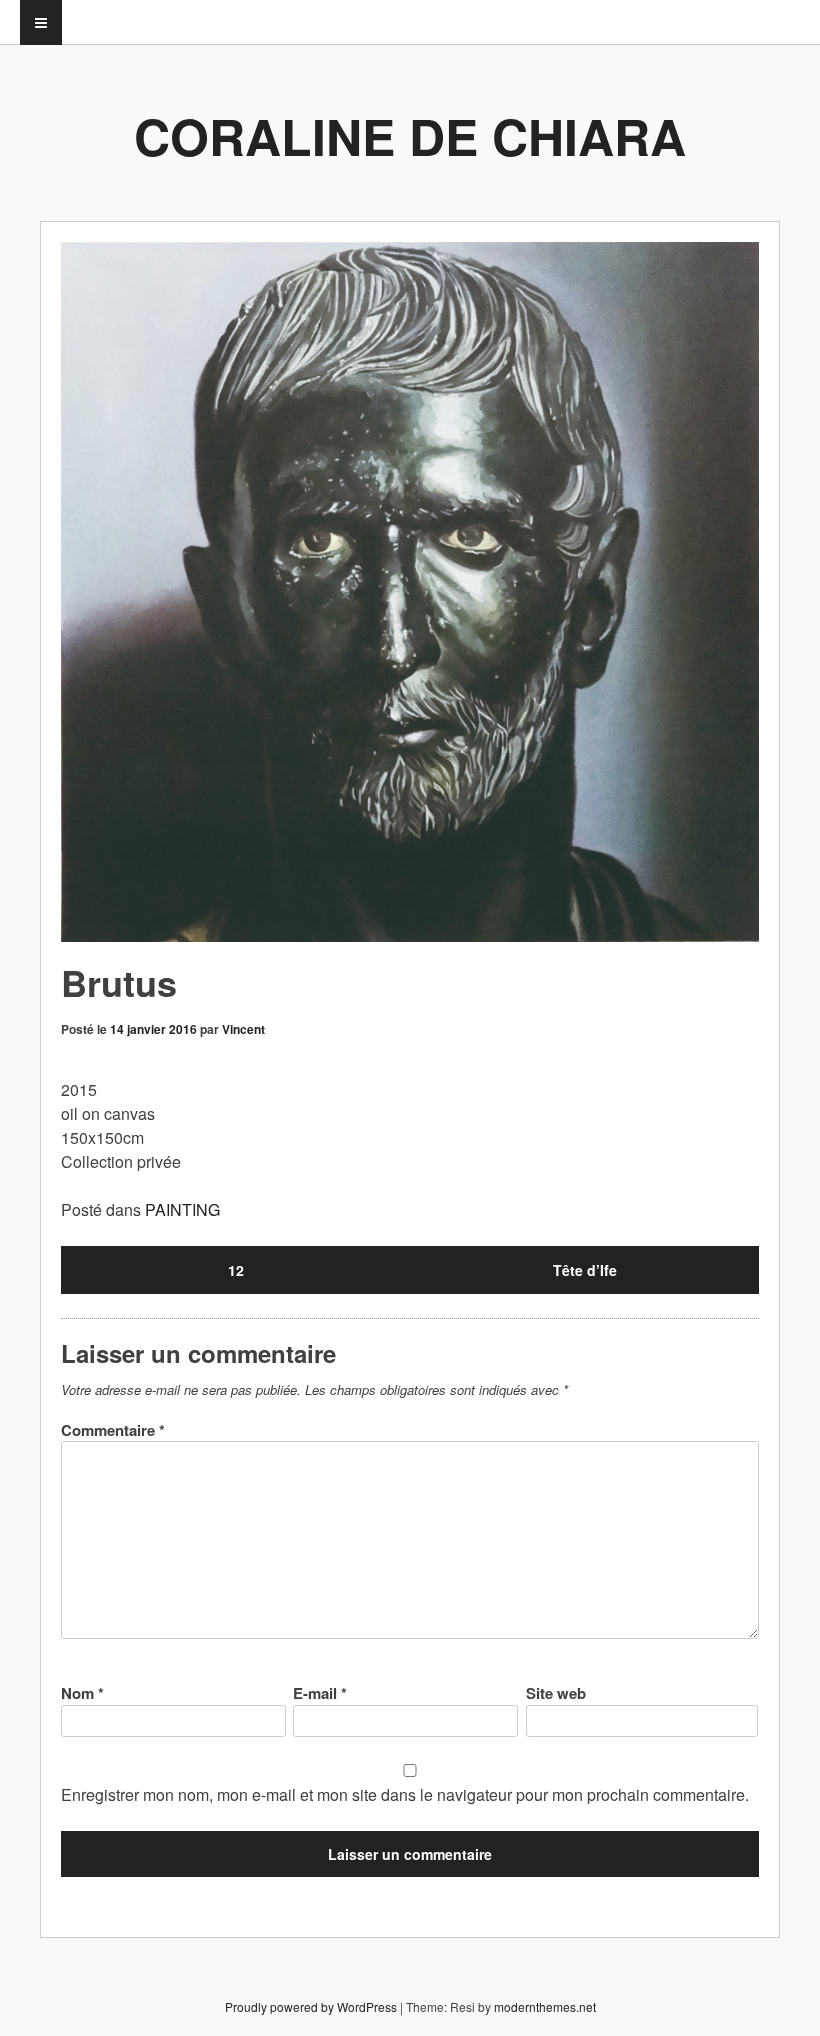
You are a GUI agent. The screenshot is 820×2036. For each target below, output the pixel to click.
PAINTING (182, 1209)
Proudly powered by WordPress (311, 2006)
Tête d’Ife (585, 1270)
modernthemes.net (545, 2006)
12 (236, 1270)
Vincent (243, 1029)
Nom (82, 1693)
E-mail (320, 1693)
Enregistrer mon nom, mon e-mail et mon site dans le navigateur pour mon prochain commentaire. (405, 1794)
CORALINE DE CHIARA (410, 135)
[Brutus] (410, 592)
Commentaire (113, 1430)
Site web (556, 1693)
